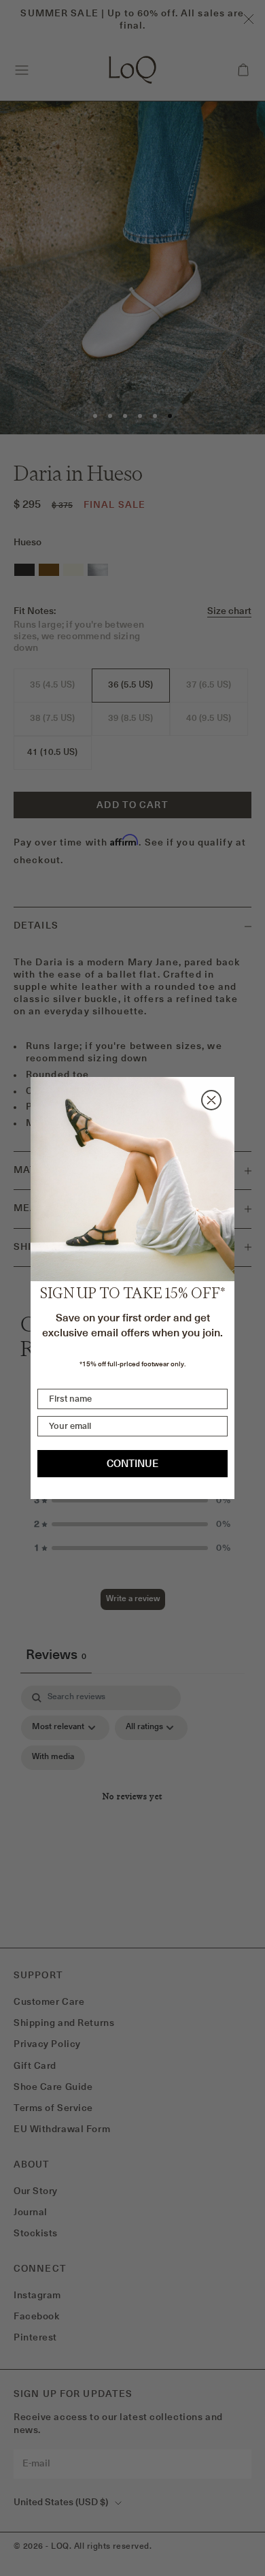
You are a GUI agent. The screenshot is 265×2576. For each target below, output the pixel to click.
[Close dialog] (211, 1100)
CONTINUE (132, 1463)
